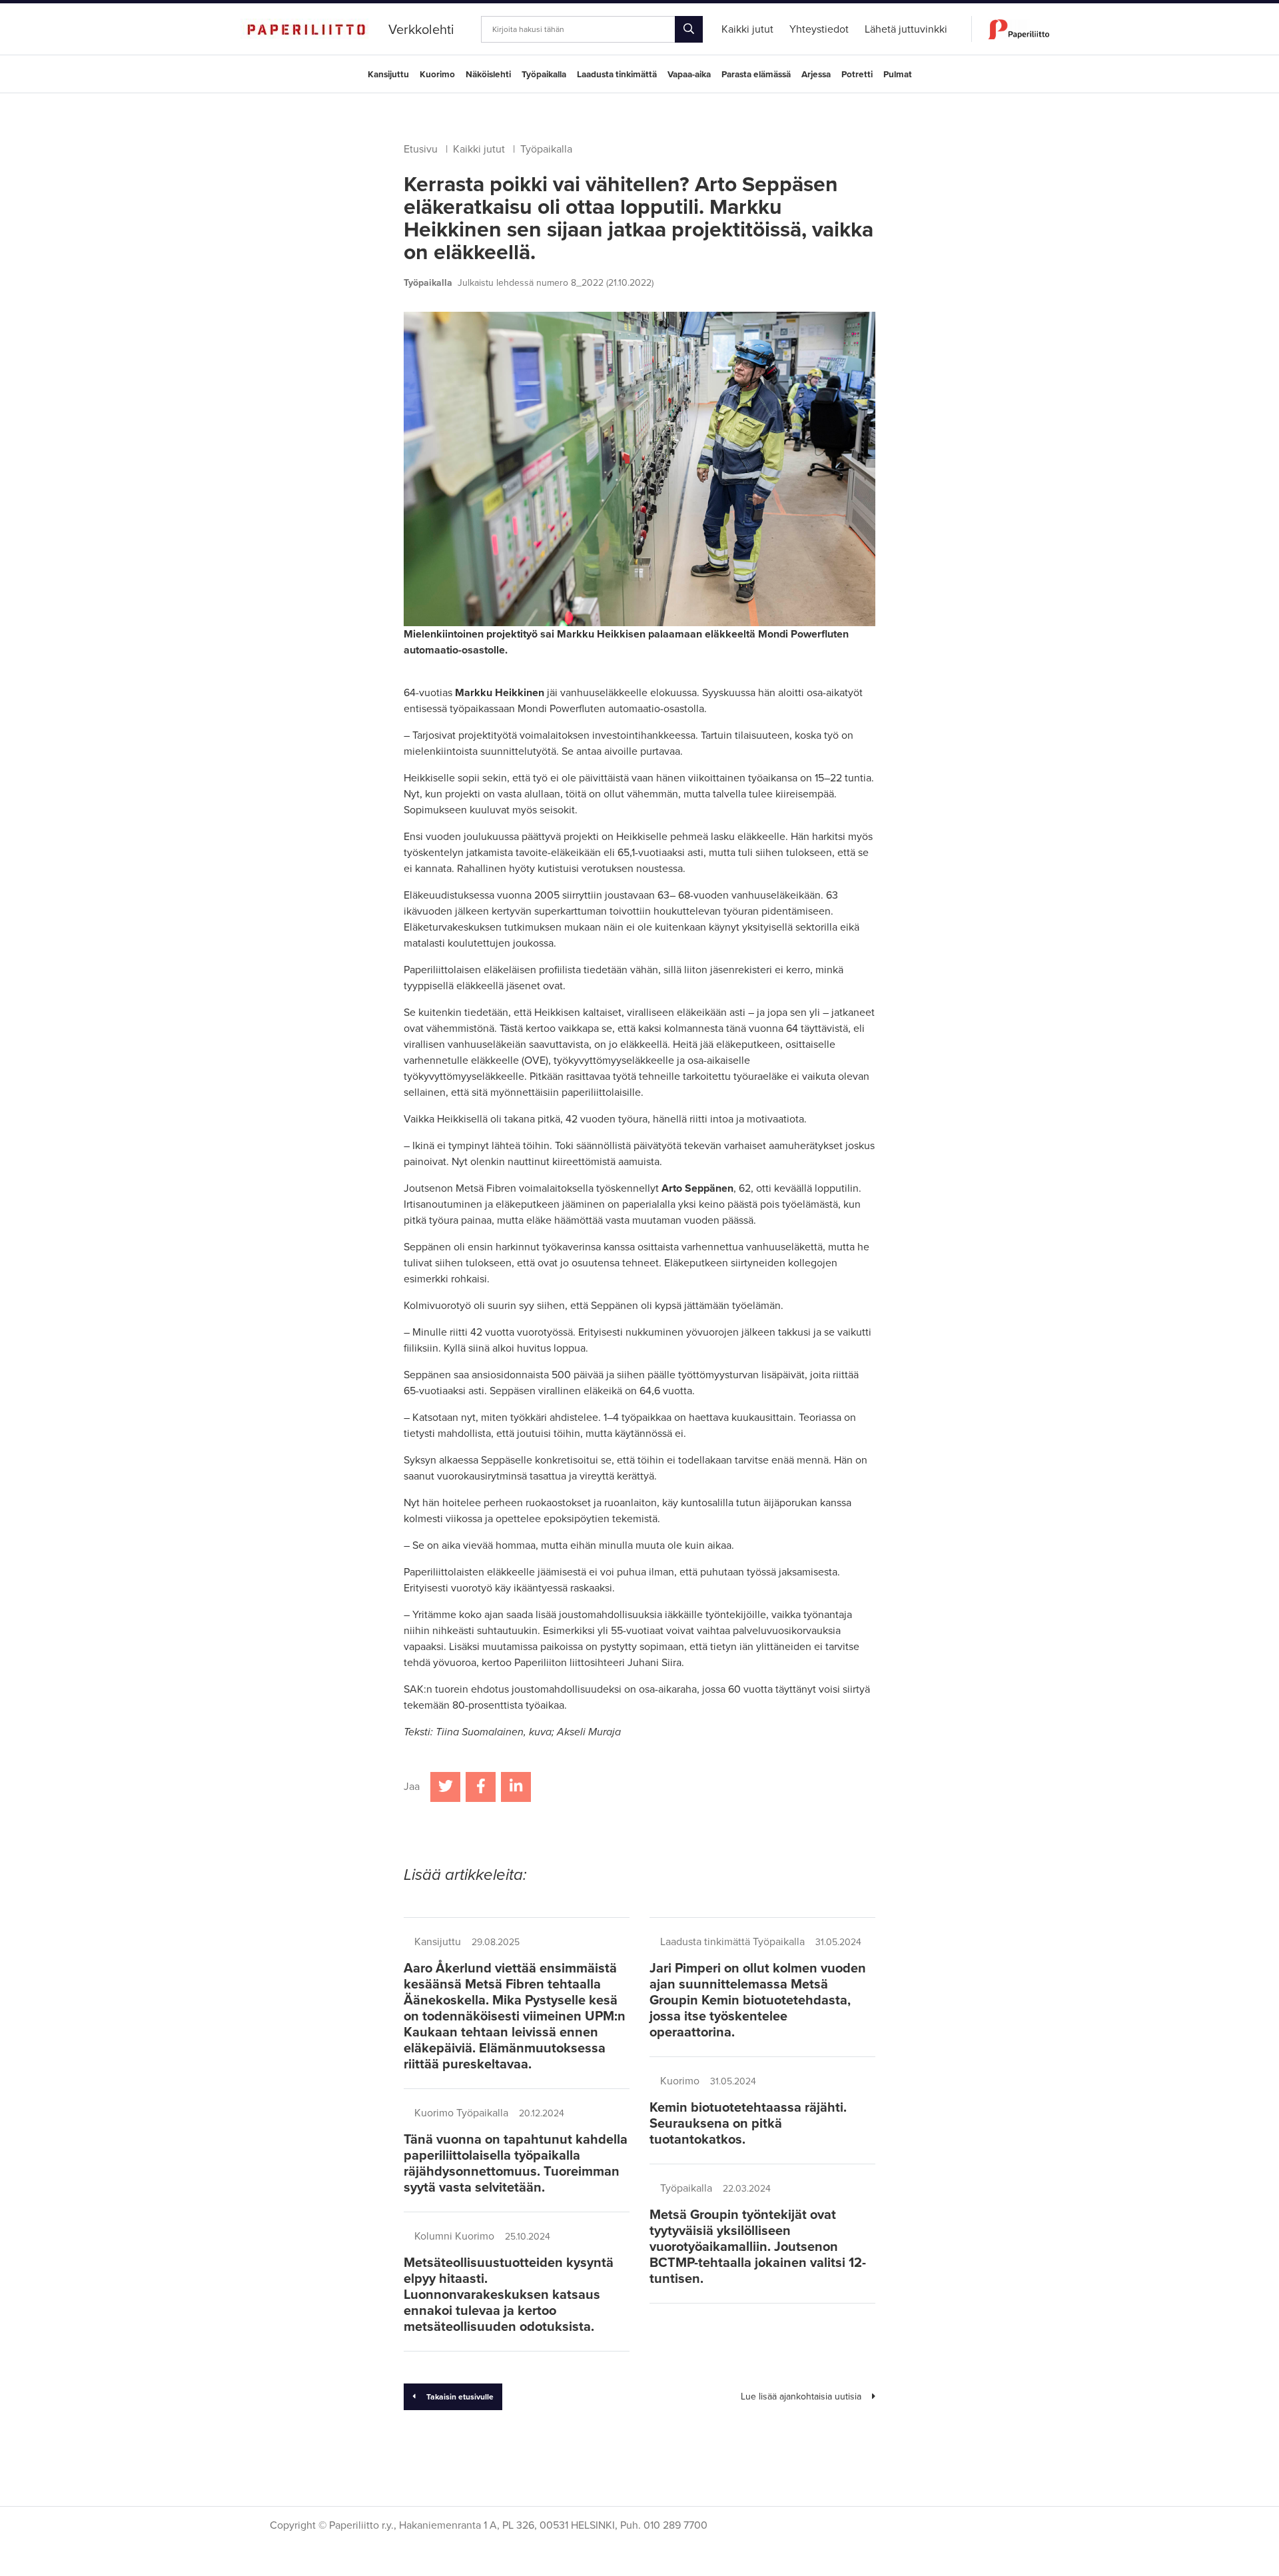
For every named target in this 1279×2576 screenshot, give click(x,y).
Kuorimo (437, 75)
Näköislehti (488, 75)
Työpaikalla (544, 75)
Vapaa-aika (689, 75)
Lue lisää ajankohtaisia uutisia (801, 2396)
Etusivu (421, 149)
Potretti (857, 75)
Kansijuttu (388, 75)
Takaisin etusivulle (460, 2397)
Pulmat (898, 75)
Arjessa (816, 75)
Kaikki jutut (479, 149)
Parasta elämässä (756, 75)
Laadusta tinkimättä (617, 75)
